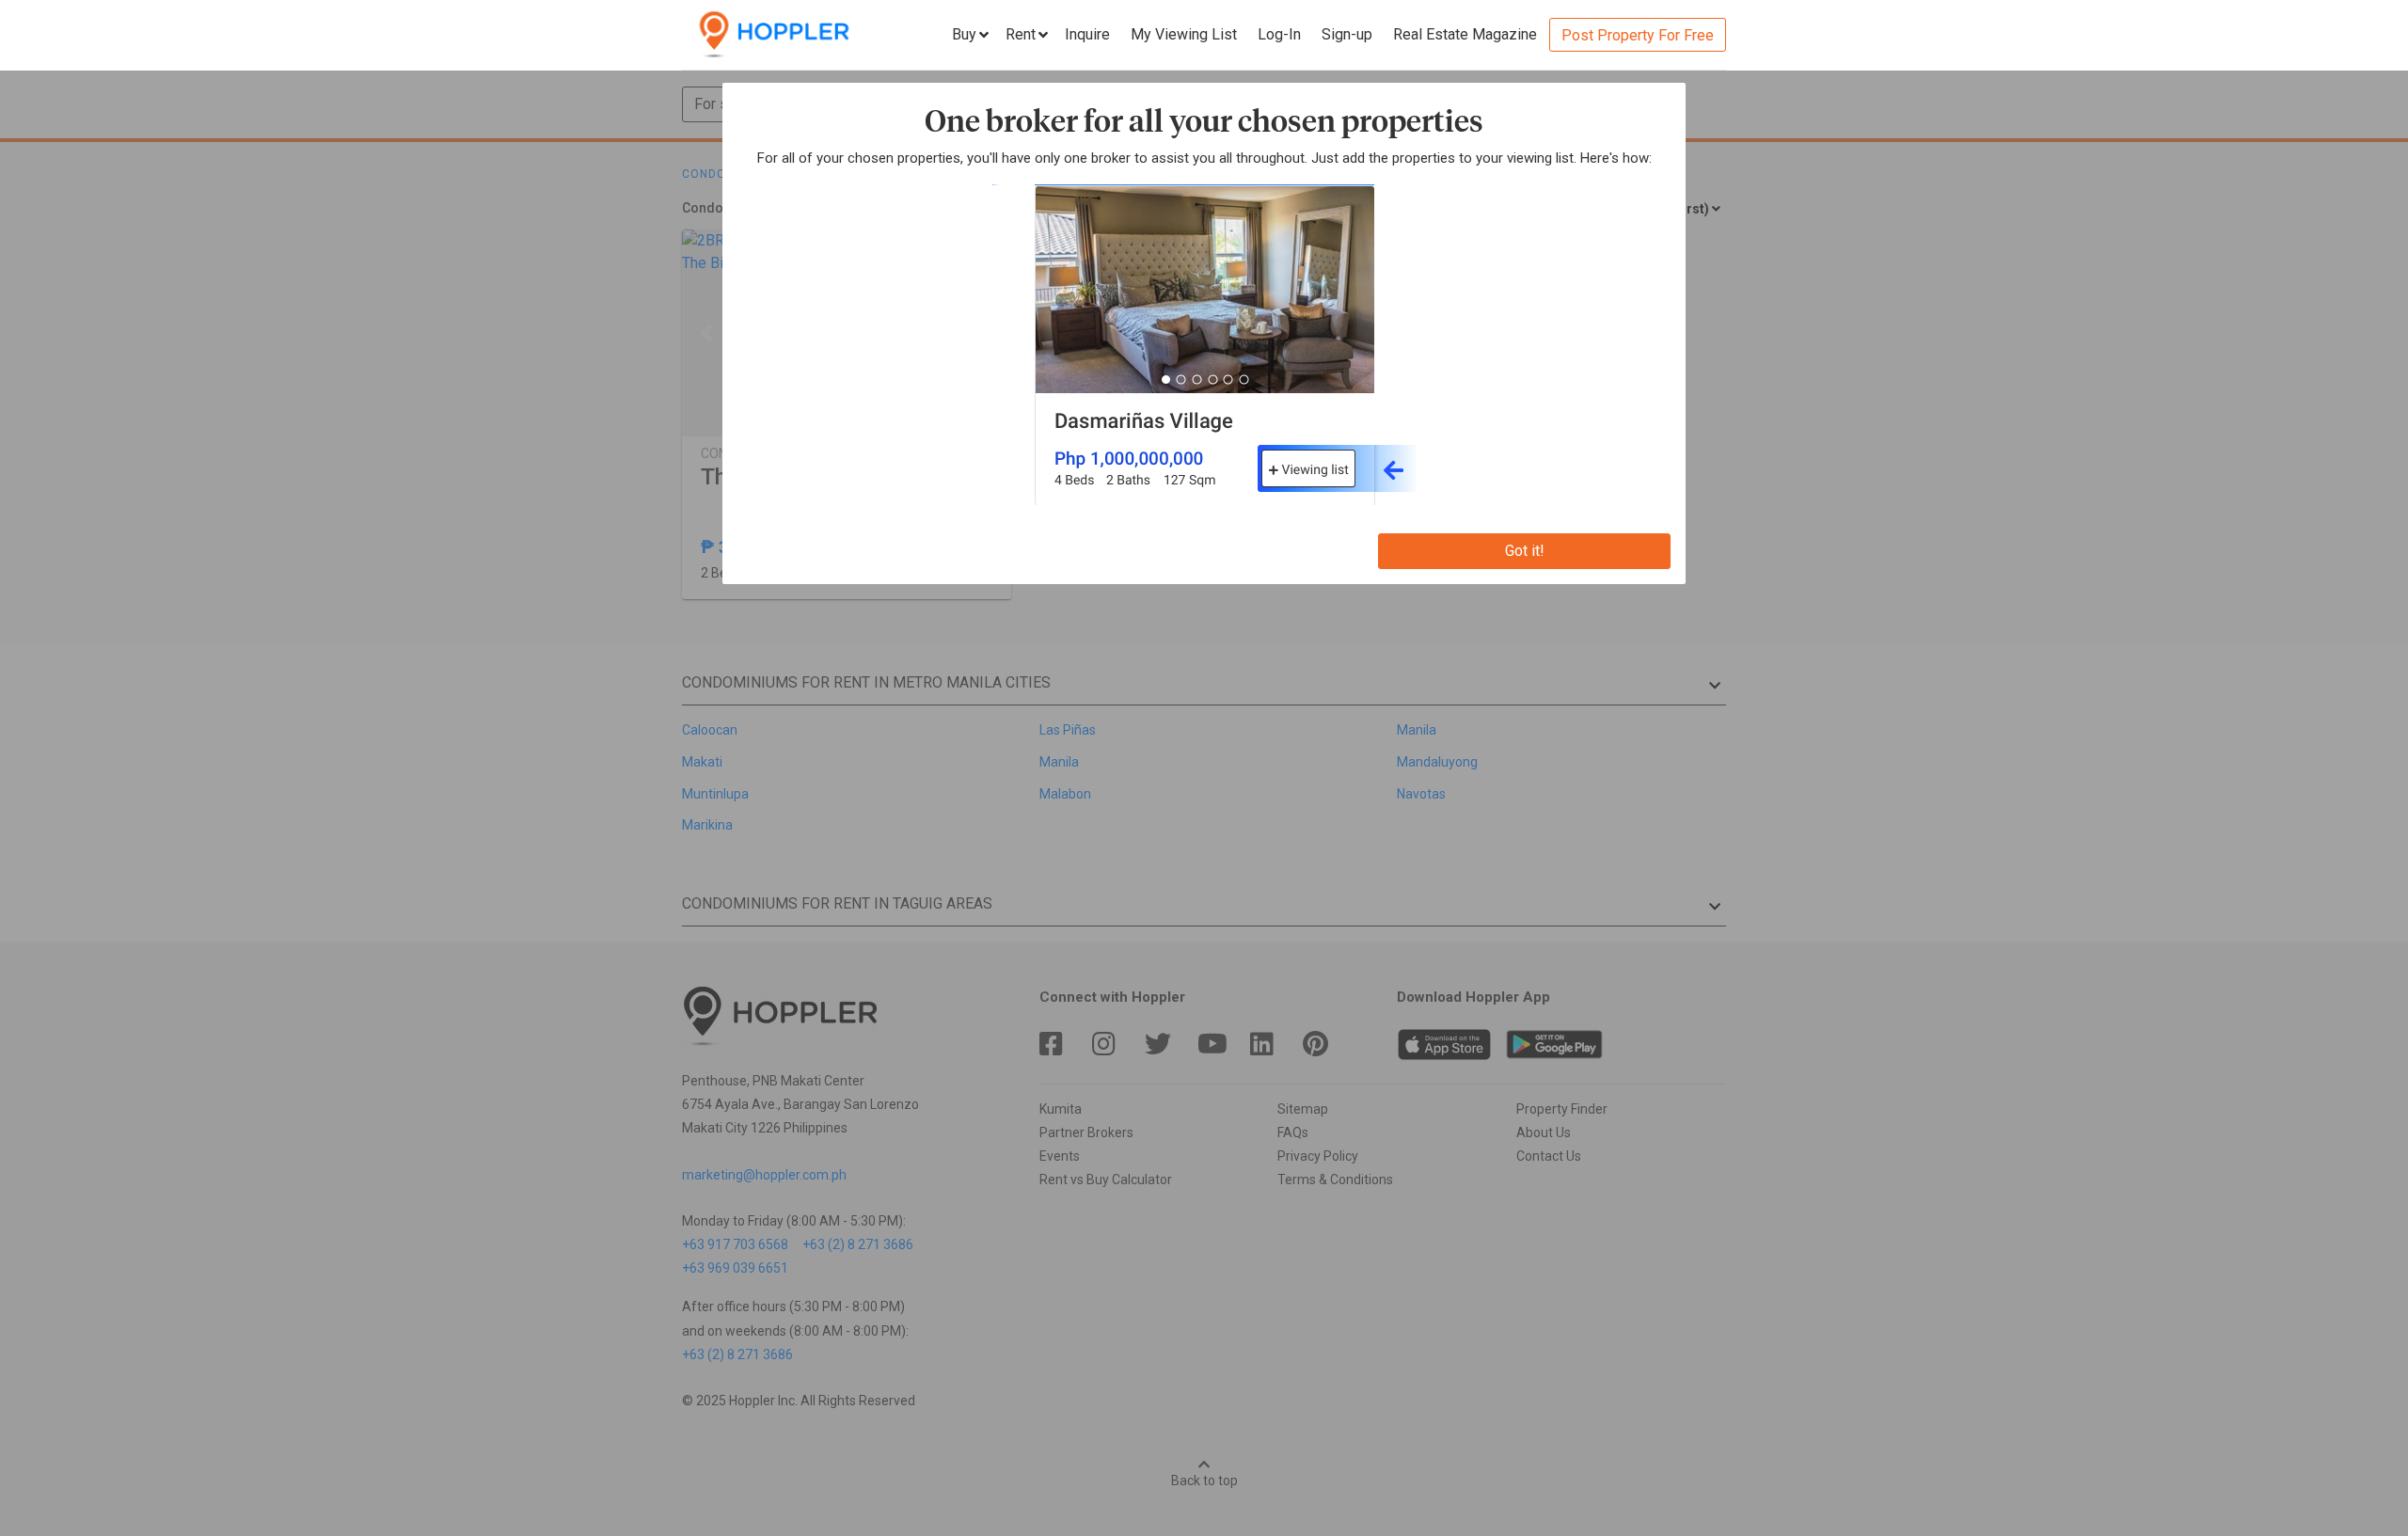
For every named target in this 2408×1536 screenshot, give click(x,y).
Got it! (1525, 551)
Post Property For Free (1638, 35)
